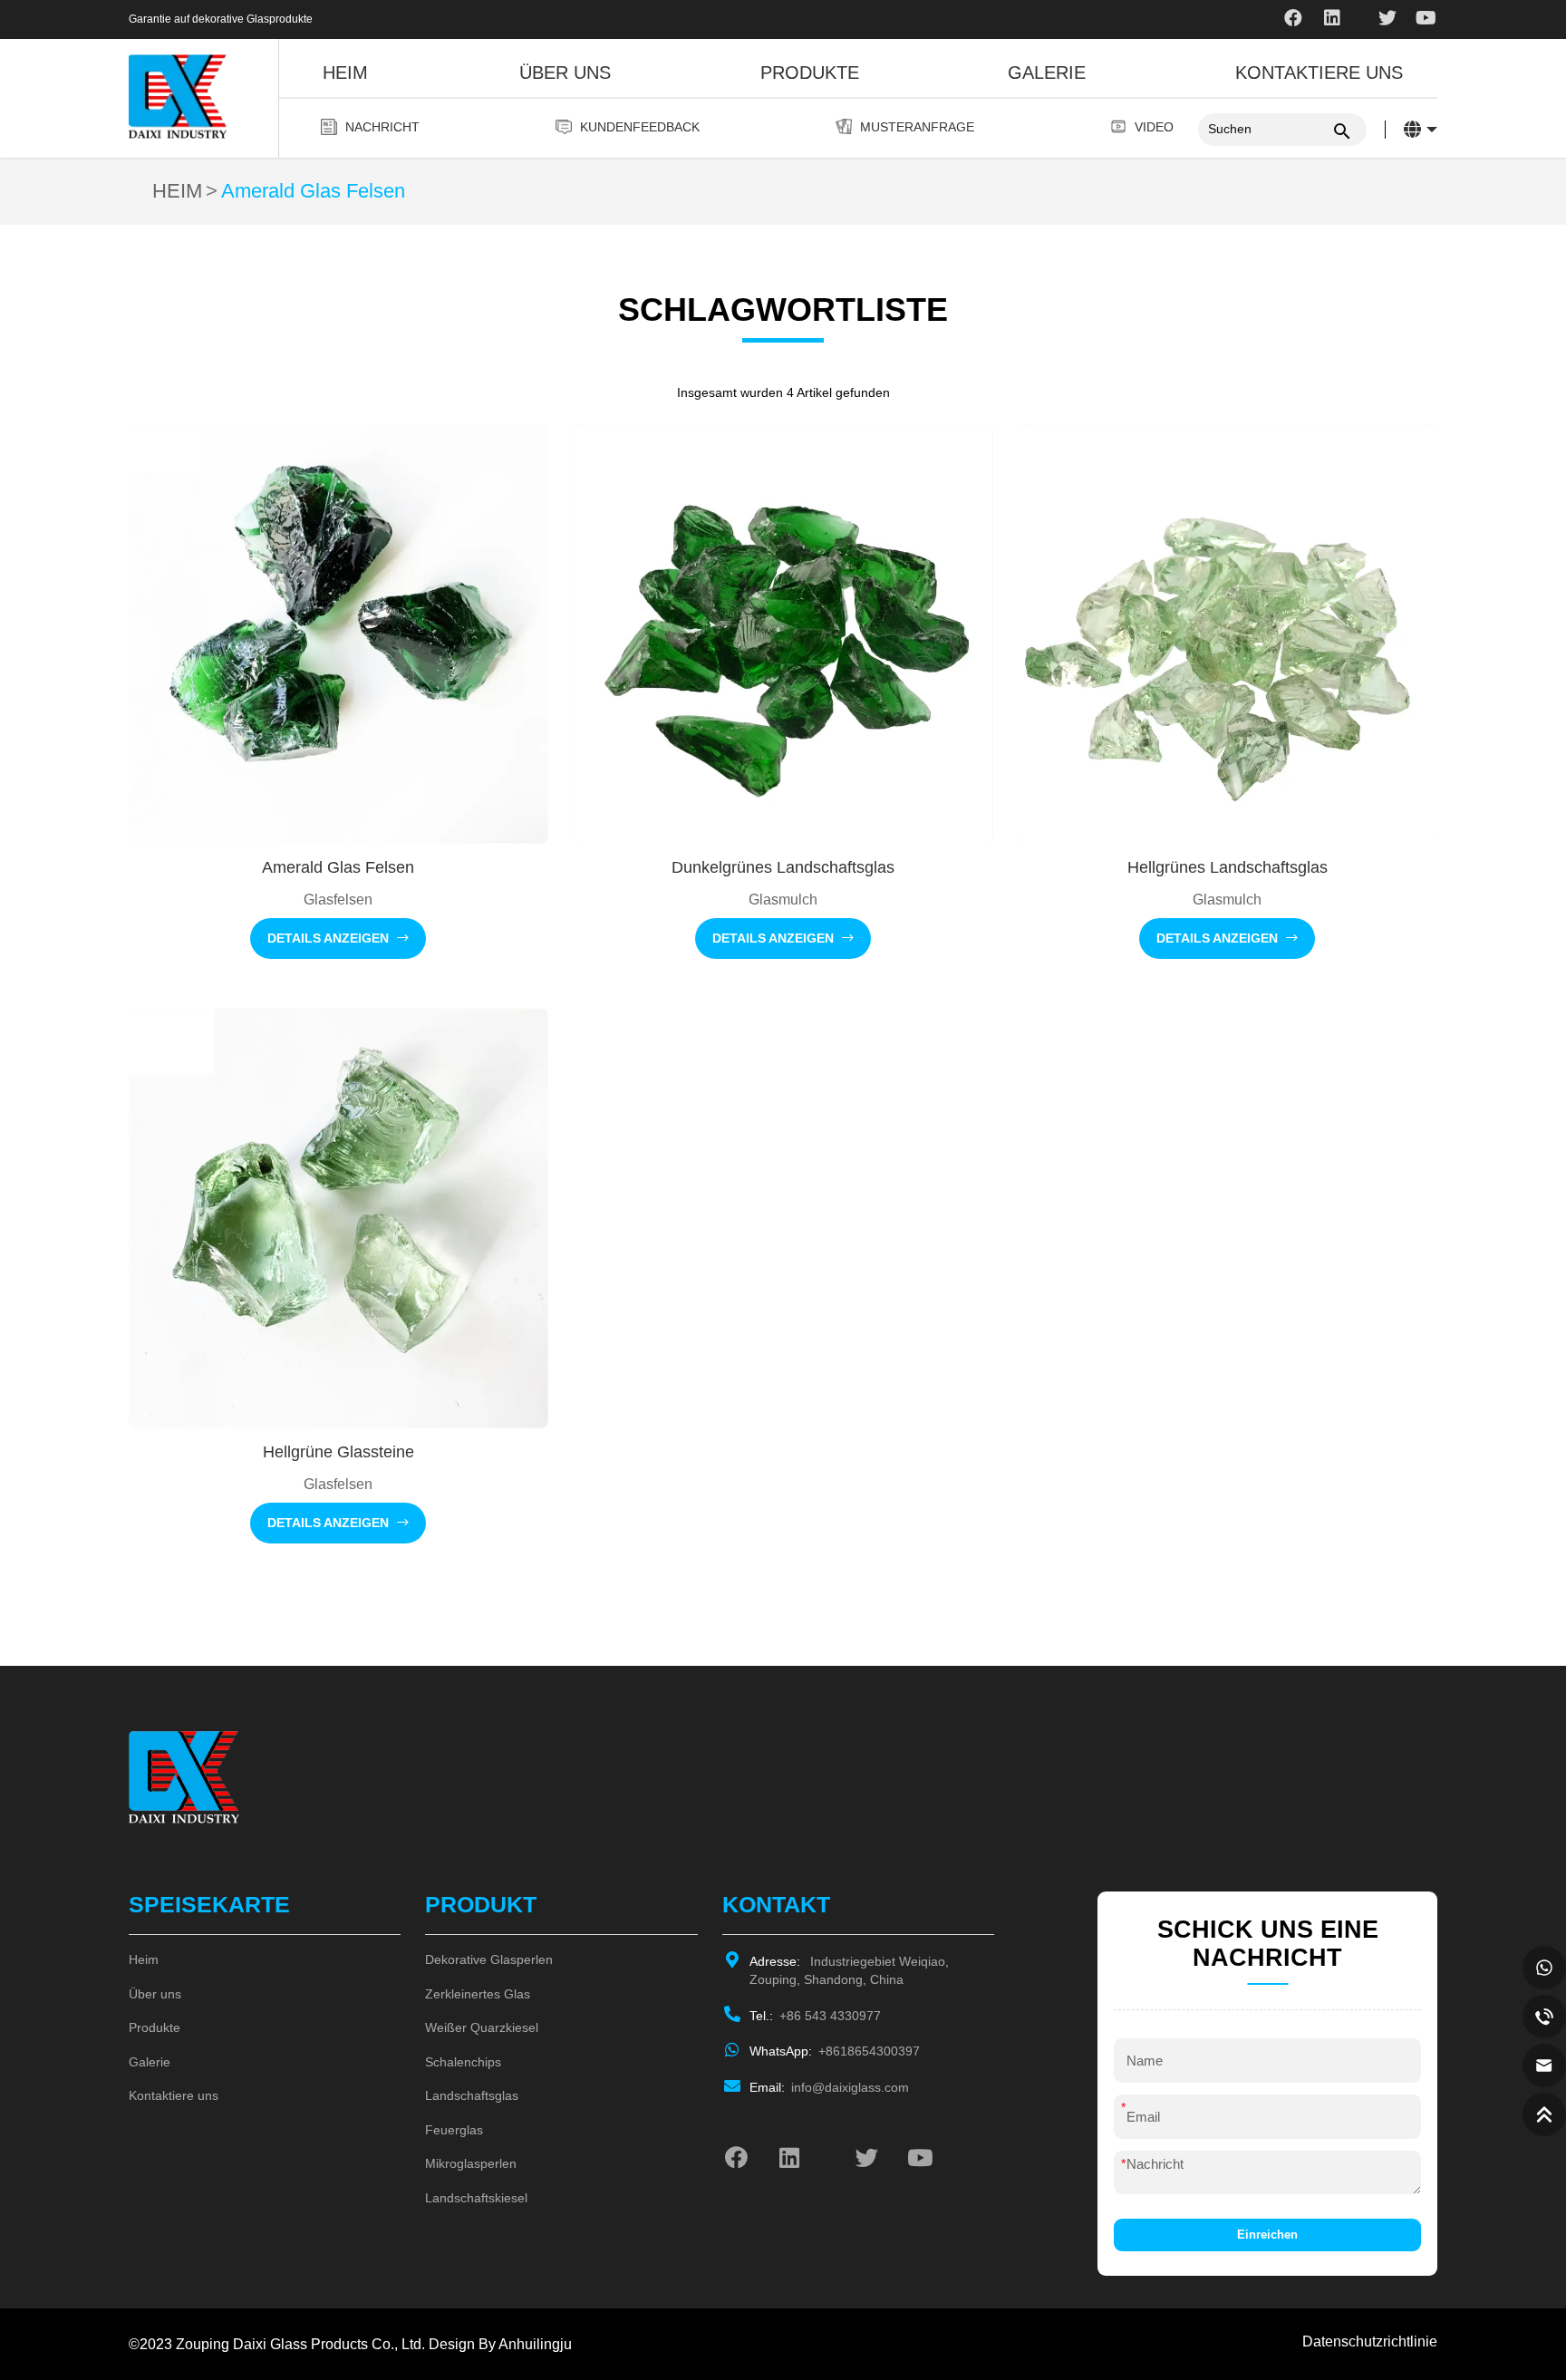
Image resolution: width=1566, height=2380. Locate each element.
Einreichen (1267, 2235)
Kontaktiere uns (1319, 73)
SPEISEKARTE (209, 1904)
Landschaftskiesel (476, 2198)
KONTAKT (776, 1904)
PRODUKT (481, 1904)
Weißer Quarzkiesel (482, 2027)
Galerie (1047, 73)
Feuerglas (454, 2130)
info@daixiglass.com (829, 2087)
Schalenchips (463, 2062)
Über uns (565, 73)
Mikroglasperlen (471, 2163)
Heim (345, 73)
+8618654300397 (835, 2051)
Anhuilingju (535, 2344)
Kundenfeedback (640, 127)
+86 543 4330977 (815, 2016)
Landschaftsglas (472, 2095)
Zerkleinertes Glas (478, 1994)
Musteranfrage (917, 127)
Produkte (810, 73)
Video (1154, 127)
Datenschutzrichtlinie (1370, 2341)
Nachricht (382, 127)
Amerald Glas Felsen (313, 191)
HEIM (177, 191)
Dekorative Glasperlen (489, 1959)
